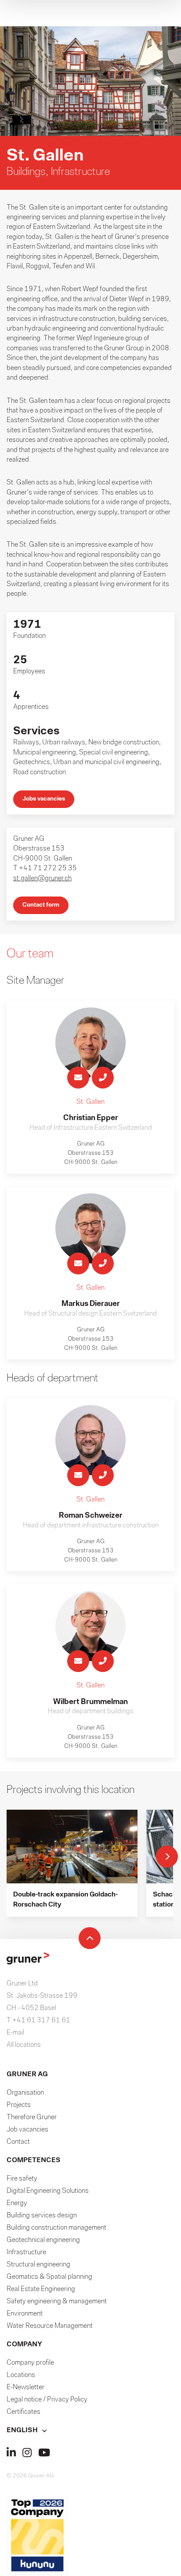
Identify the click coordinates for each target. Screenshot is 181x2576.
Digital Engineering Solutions (48, 2191)
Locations (21, 2375)
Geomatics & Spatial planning (49, 2277)
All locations (24, 2045)
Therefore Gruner (32, 2117)
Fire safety (22, 2179)
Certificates (24, 2412)
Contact (18, 2142)
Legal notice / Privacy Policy (47, 2400)
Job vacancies (27, 2130)
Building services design (42, 2216)
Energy (17, 2203)
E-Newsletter (25, 2387)
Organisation (25, 2093)
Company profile (30, 2363)
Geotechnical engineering (43, 2240)
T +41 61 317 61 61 (38, 2021)
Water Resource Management (50, 2326)
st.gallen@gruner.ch (42, 879)
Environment (25, 2314)
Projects (19, 2105)
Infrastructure (26, 2252)
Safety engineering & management (57, 2302)
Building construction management (56, 2228)
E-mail (15, 2033)
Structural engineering (38, 2265)
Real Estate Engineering (41, 2289)
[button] (90, 2430)
